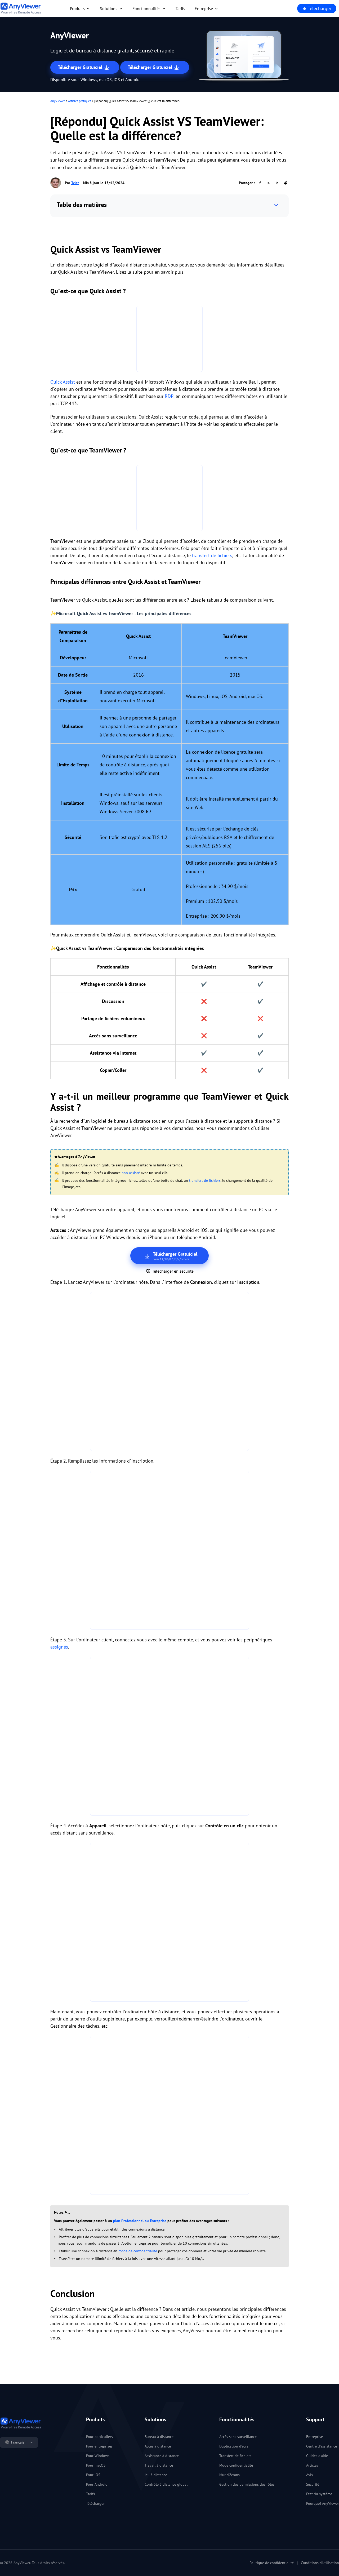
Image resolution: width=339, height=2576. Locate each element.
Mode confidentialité (236, 2465)
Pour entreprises (99, 2446)
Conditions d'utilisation (320, 2563)
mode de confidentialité (138, 2251)
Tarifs (180, 8)
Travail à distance (159, 2465)
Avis (309, 2475)
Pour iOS (93, 2475)
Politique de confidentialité (272, 2563)
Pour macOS (96, 2465)
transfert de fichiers (212, 555)
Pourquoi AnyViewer (323, 2503)
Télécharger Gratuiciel (81, 67)
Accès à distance (158, 2446)
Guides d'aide (317, 2456)
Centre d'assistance (322, 2446)
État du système (319, 2494)
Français (18, 2442)
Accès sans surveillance (238, 2437)
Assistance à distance (162, 2456)
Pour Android (97, 2484)
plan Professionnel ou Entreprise (140, 2221)
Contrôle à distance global (166, 2484)
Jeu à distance (156, 2475)
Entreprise (204, 8)
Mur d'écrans (229, 2475)
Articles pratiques (80, 101)
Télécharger (319, 8)
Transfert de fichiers (235, 2456)
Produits (77, 8)
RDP (169, 396)
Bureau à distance (159, 2437)
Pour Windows (98, 2456)
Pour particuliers (99, 2437)
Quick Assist (63, 382)
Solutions (109, 8)
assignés (59, 1647)
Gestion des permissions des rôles (247, 2484)
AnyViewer (58, 101)
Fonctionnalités (146, 8)
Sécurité (313, 2484)
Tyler (75, 183)
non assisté (131, 1173)
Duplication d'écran (235, 2446)
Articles (312, 2465)
